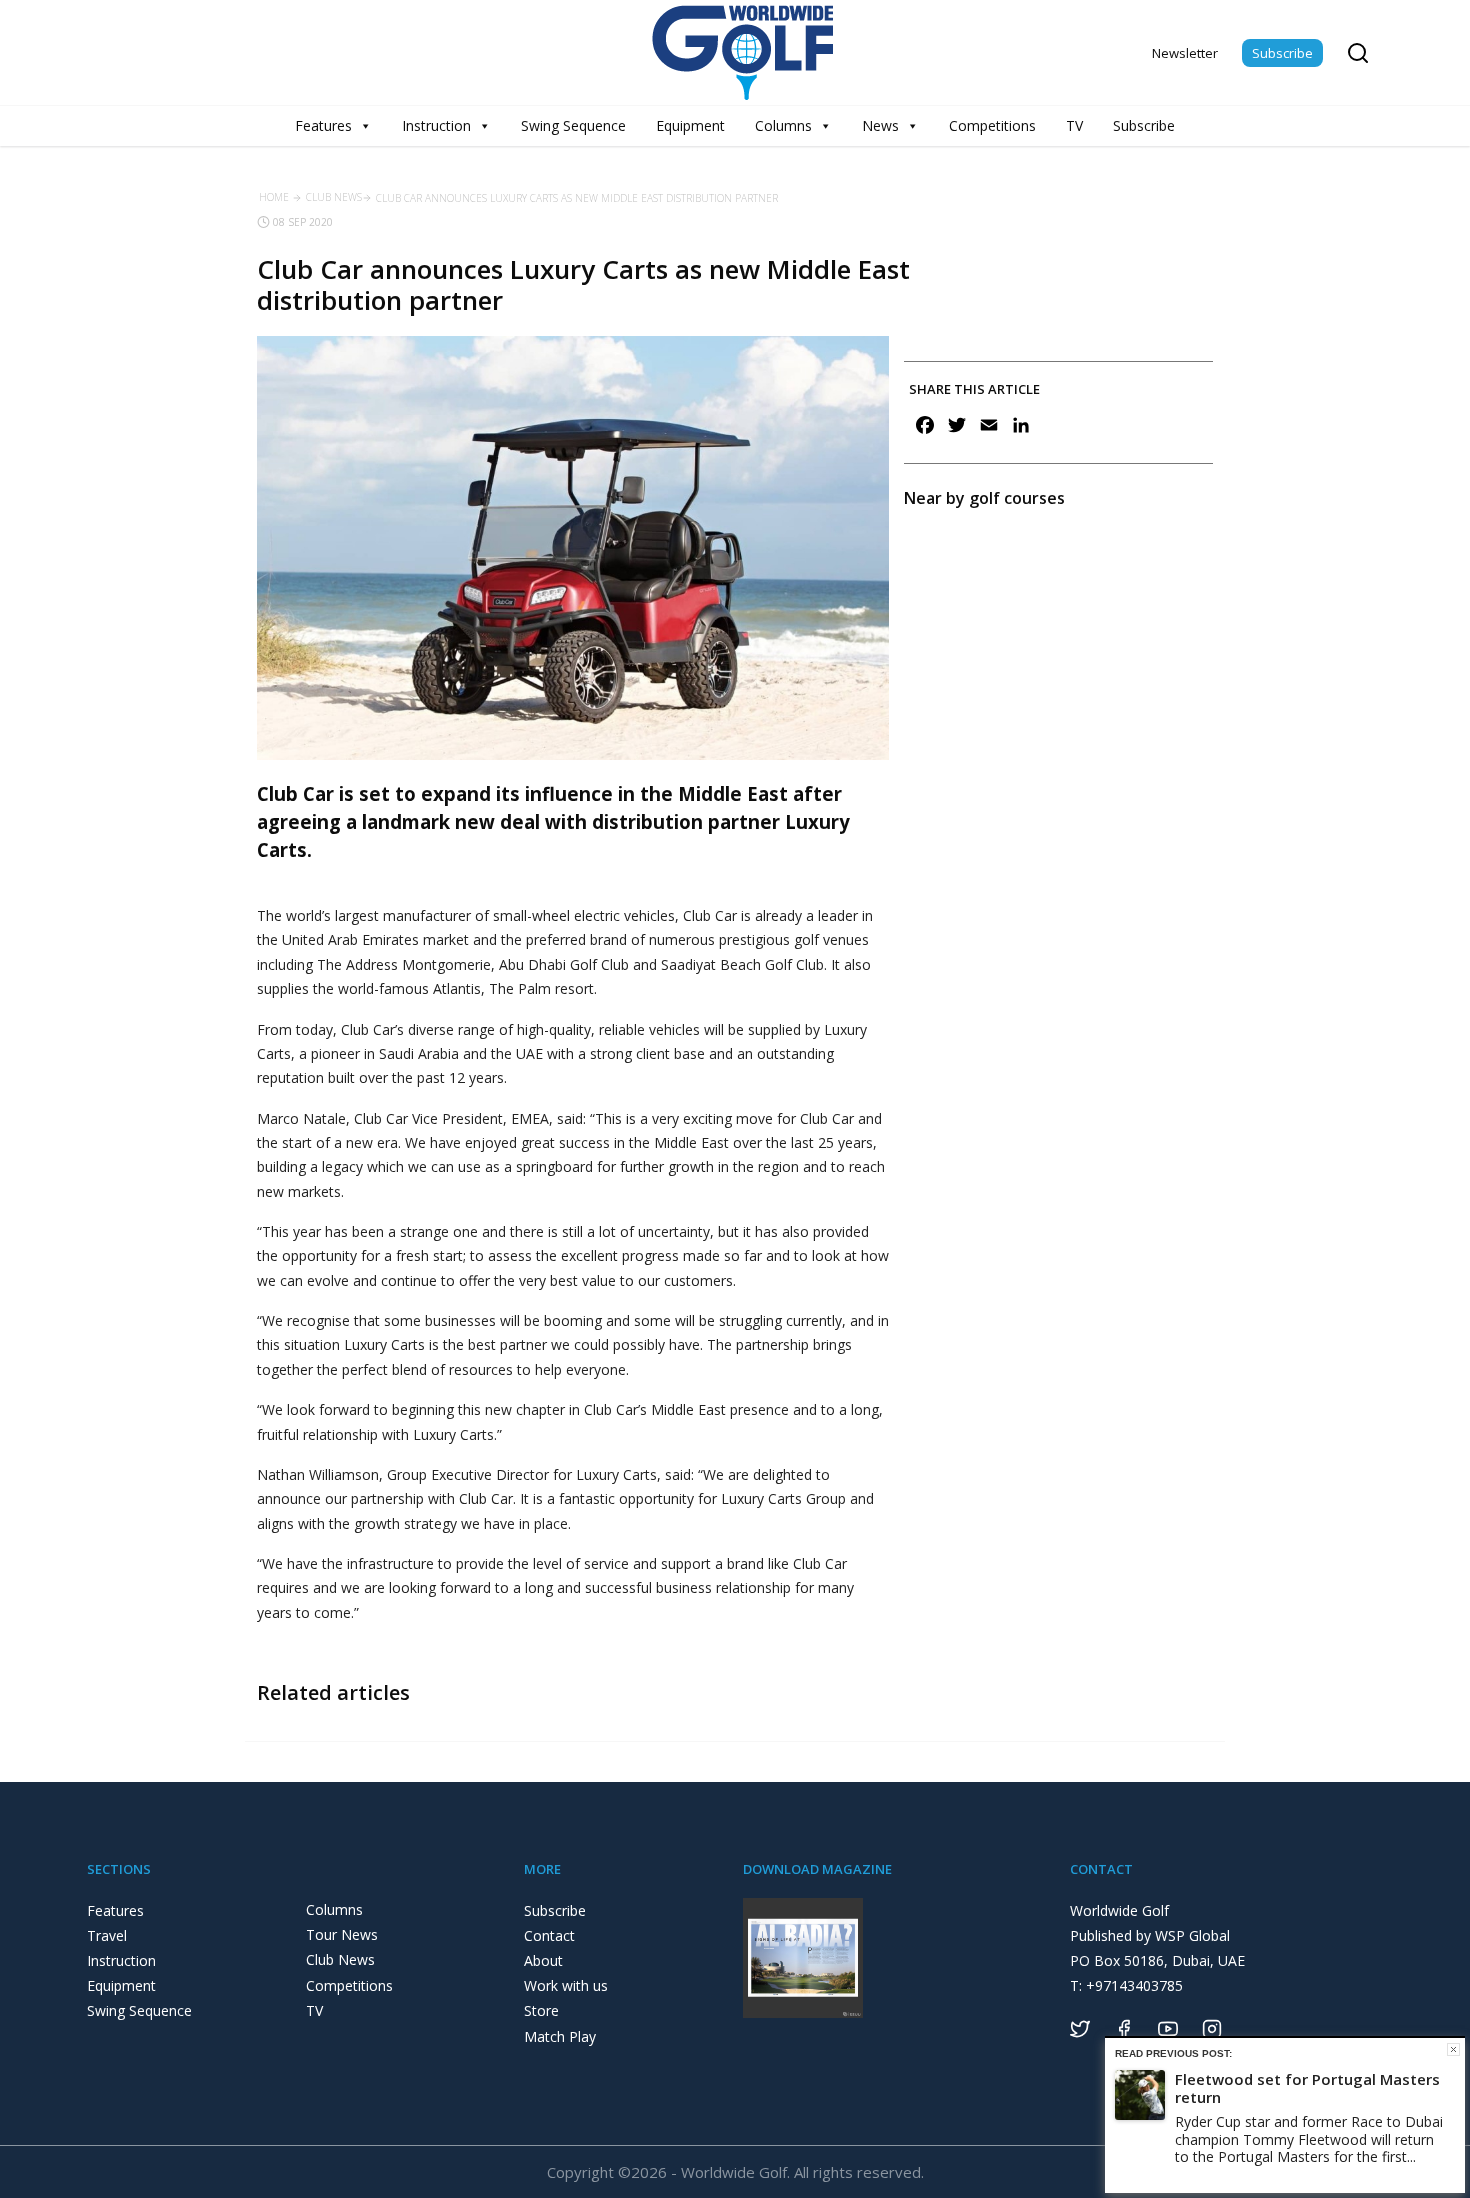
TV (1074, 125)
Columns (783, 125)
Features (323, 125)
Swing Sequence (573, 125)
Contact (549, 1935)
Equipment (690, 125)
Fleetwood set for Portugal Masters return (1307, 2088)
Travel (107, 1935)
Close (1453, 2049)
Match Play (560, 2036)
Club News (334, 197)
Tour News (342, 1934)
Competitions (992, 125)
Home (274, 197)
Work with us (566, 1985)
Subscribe (1282, 53)
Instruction (436, 125)
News (880, 125)
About (543, 1960)
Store (541, 2010)
